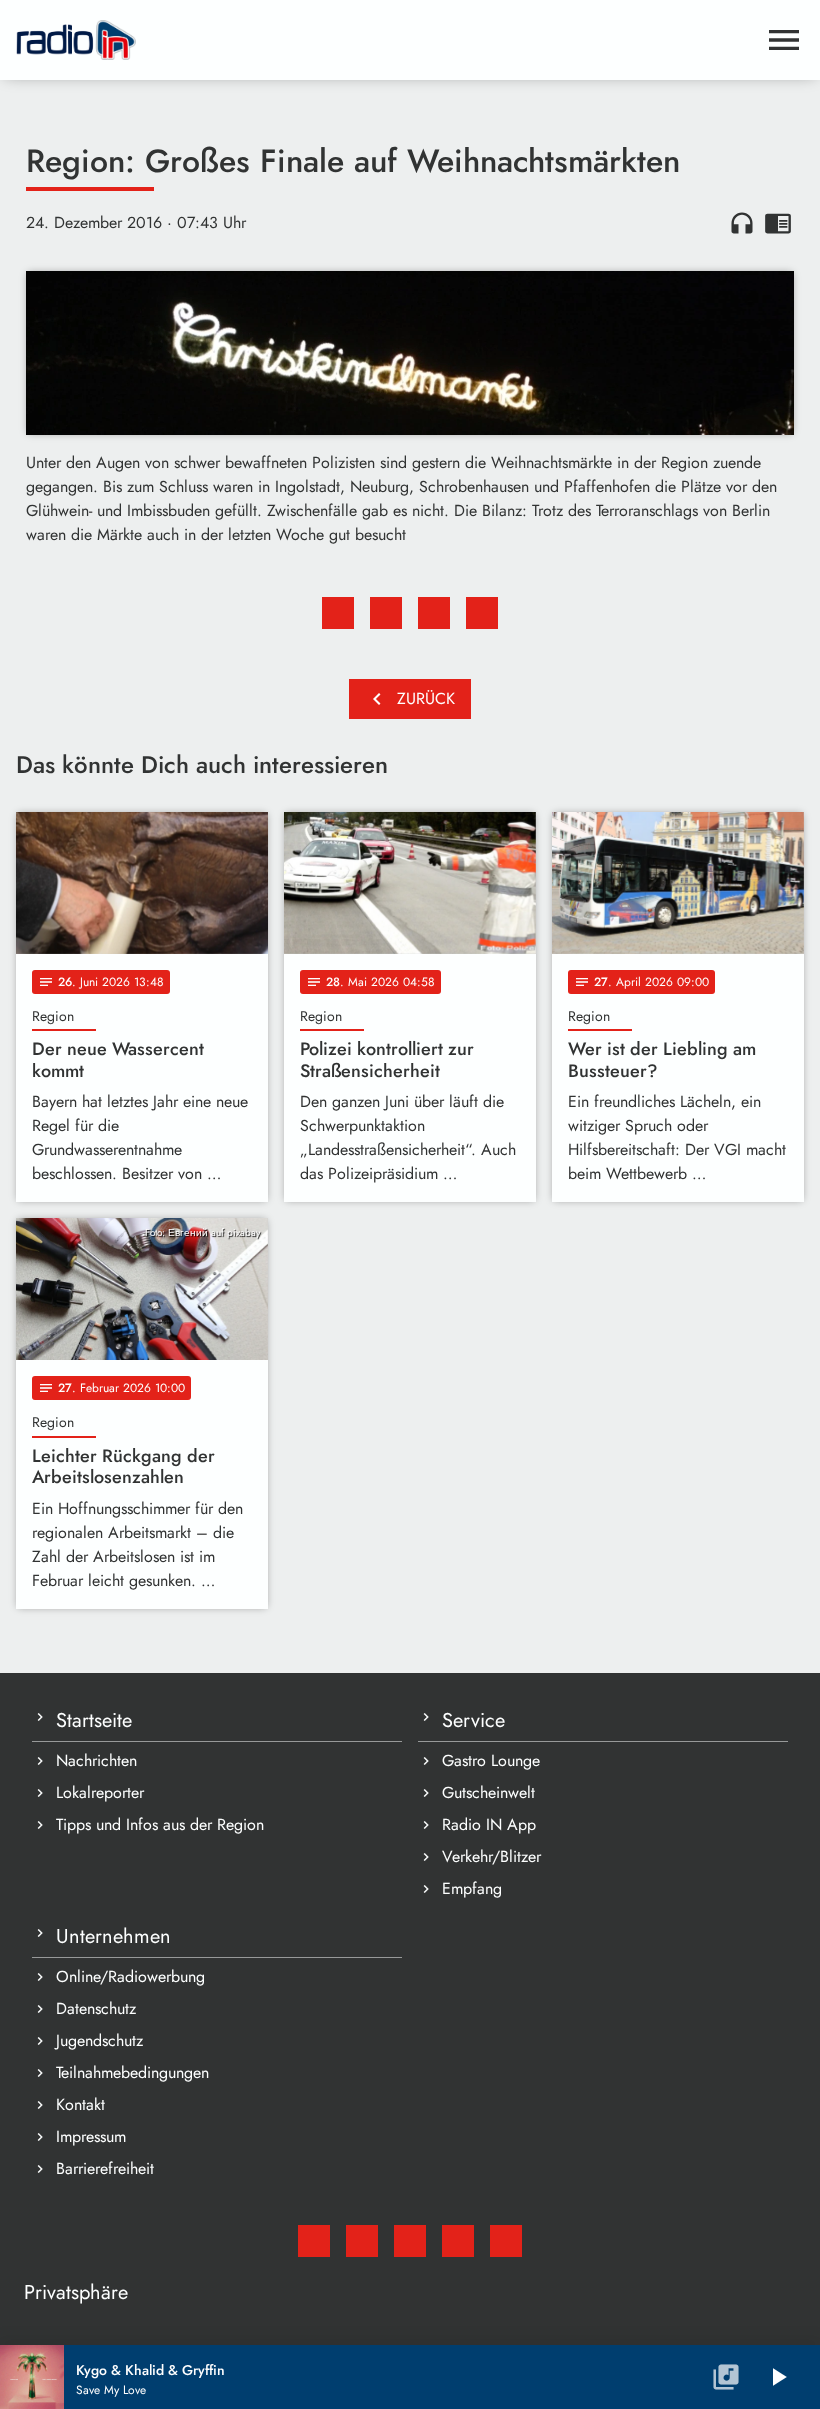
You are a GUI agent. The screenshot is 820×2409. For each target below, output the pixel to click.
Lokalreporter (100, 1792)
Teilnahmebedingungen (132, 2072)
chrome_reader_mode (778, 223)
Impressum (91, 2136)
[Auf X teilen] (386, 613)
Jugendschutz (99, 2040)
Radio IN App (489, 1824)
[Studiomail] (314, 2241)
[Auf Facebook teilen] (338, 613)
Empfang (472, 1888)
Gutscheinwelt (488, 1792)
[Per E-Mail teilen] (482, 613)
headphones (742, 223)
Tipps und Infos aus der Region (160, 1824)
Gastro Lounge (491, 1760)
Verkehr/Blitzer (491, 1856)
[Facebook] (362, 2241)
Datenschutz (96, 2008)
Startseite (94, 1720)
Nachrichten (96, 1760)
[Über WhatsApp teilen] (434, 613)
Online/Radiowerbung (130, 1976)
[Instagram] (410, 2241)
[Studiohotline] (506, 2241)
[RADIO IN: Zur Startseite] (386, 40)
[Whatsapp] (458, 2241)
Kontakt (80, 2104)
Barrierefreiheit (105, 2168)
